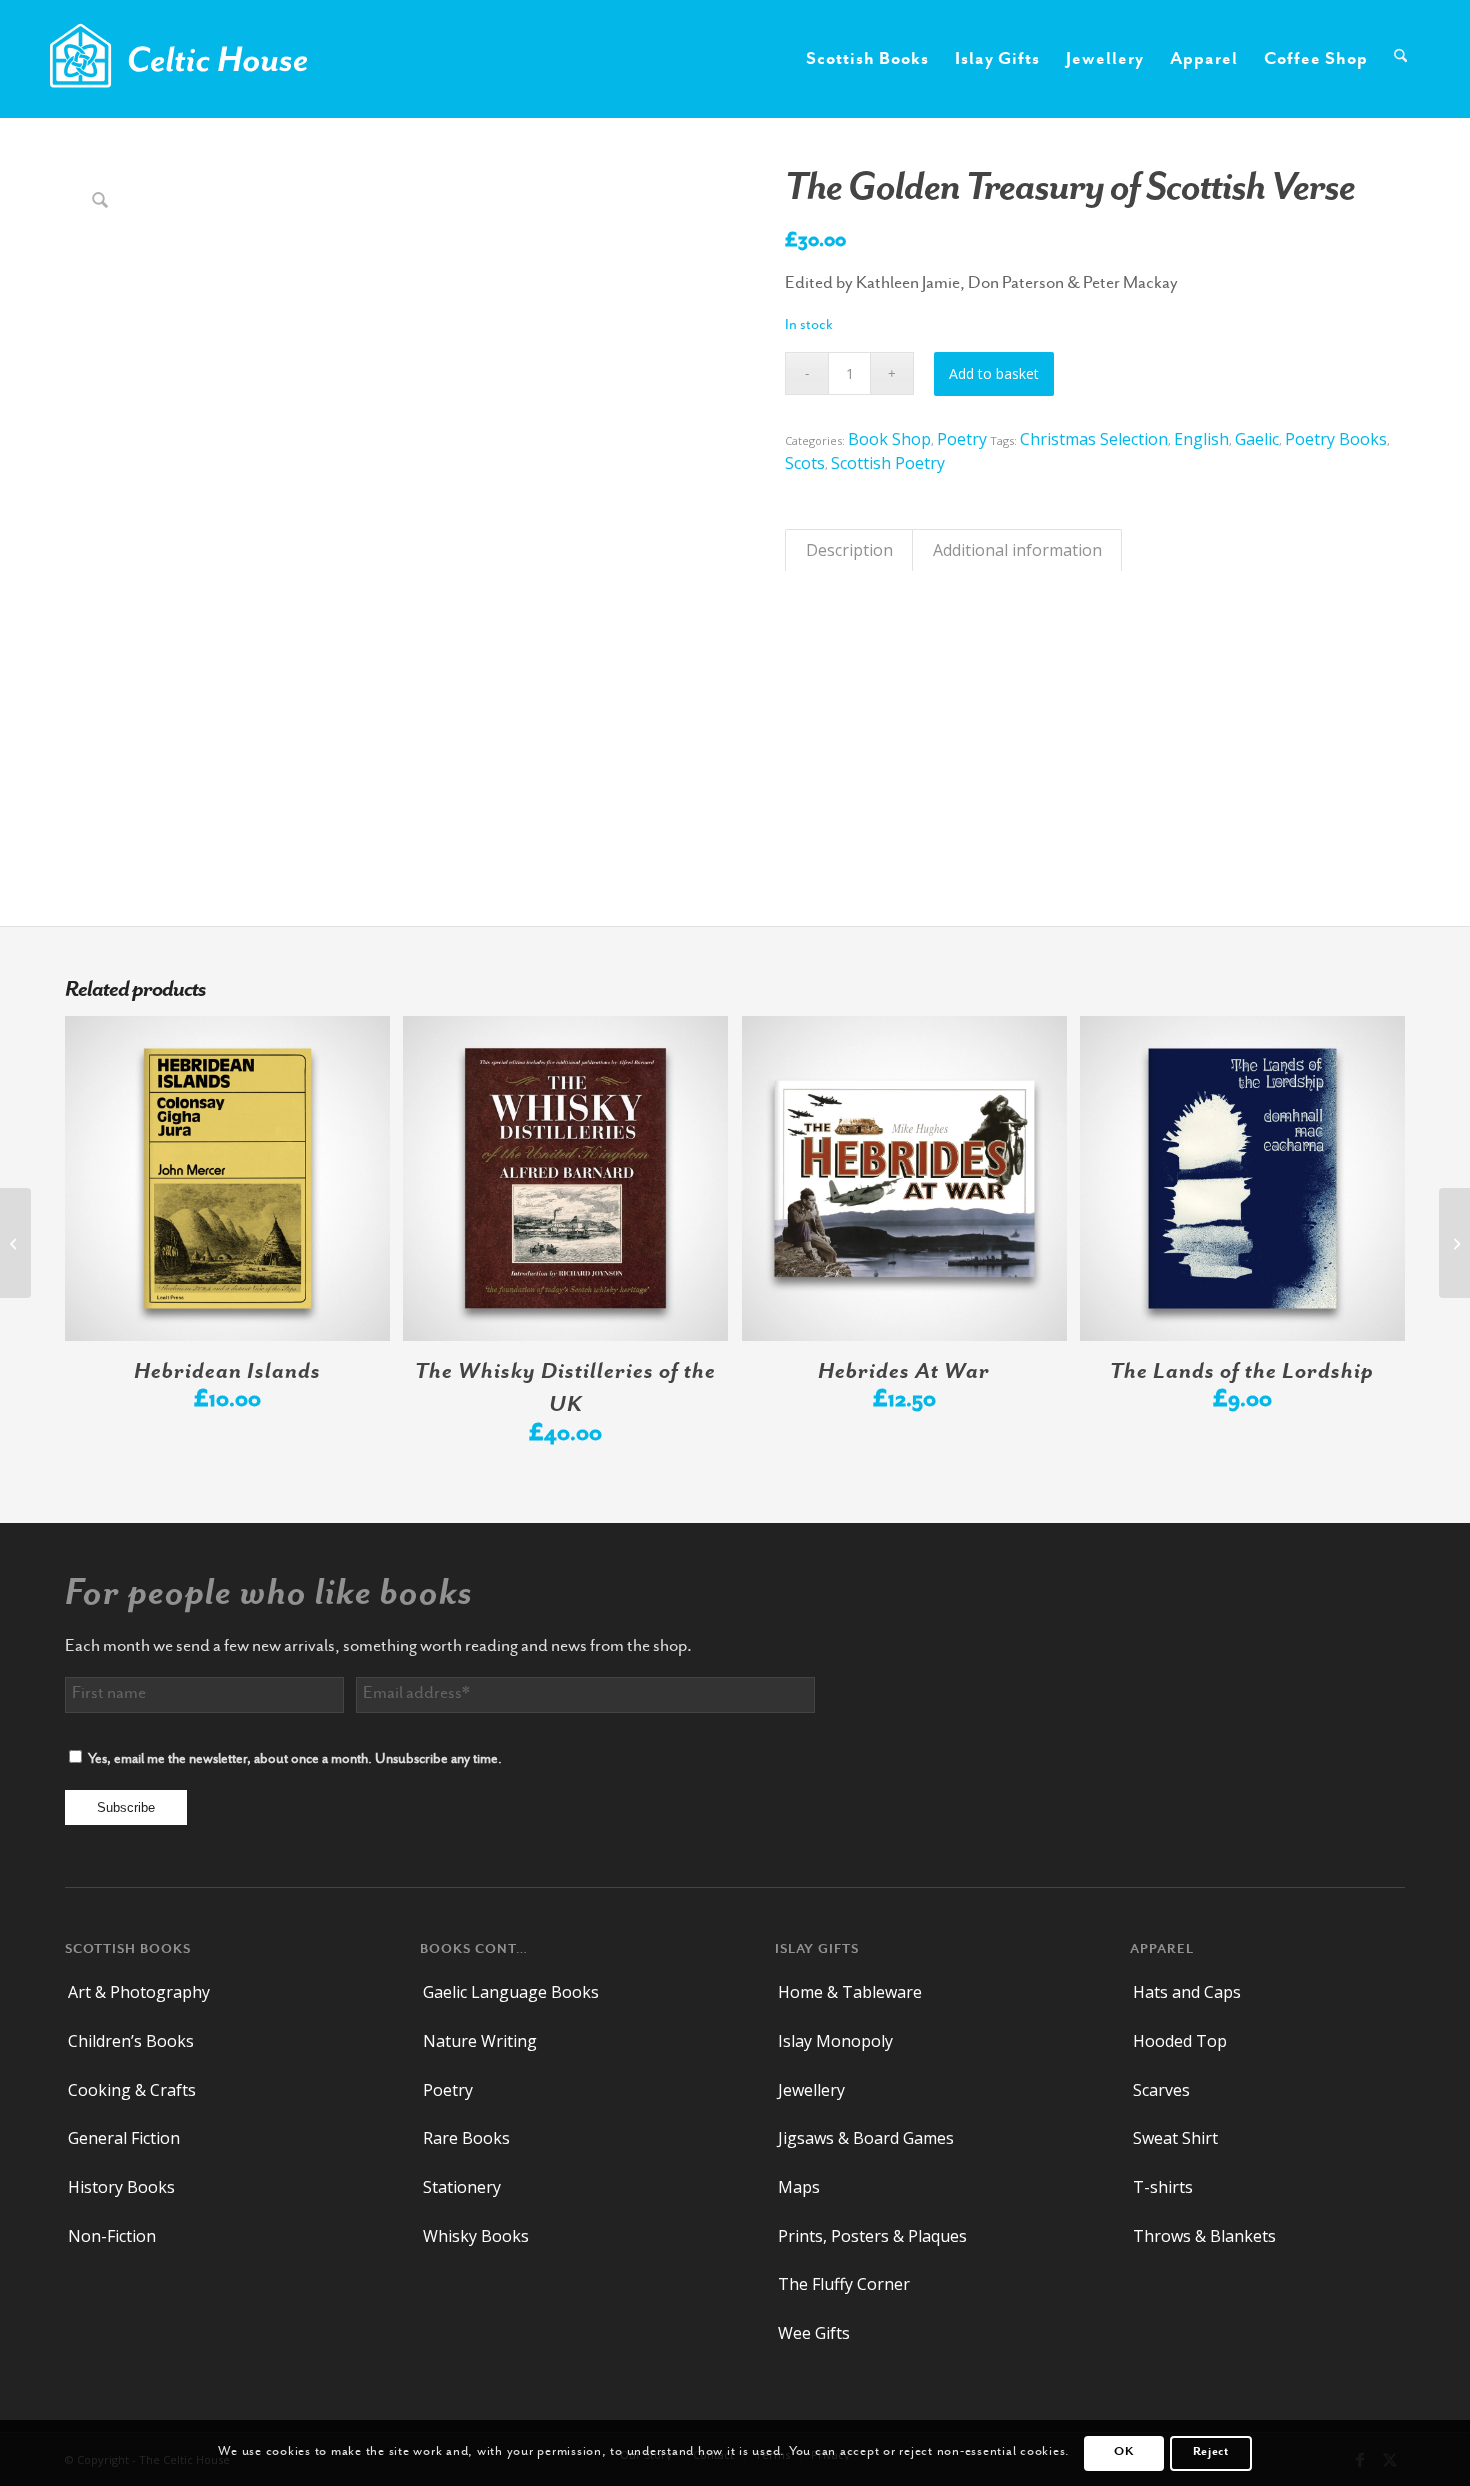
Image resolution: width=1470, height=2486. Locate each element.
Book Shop (889, 439)
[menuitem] (867, 59)
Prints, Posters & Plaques (872, 2236)
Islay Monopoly (835, 2041)
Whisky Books (476, 2236)
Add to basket (994, 373)
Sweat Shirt (1175, 2138)
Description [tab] (849, 550)
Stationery (462, 2187)
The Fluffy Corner (844, 2284)
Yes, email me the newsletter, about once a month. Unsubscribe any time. (295, 1760)
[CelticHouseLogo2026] (178, 59)
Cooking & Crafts (132, 2090)
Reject (1211, 2452)
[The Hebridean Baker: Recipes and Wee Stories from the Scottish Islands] (15, 1243)
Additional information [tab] (1017, 550)
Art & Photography (139, 1992)
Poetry (962, 439)
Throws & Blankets (1204, 2236)
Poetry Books (1336, 439)
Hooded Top (1180, 2041)
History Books (121, 2187)
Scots (805, 463)
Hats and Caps (1187, 1992)
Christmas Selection (1094, 439)
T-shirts (1163, 2187)
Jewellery (811, 2090)
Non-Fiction (112, 2236)
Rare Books (466, 2138)
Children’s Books (131, 2041)
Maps (799, 2187)
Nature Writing (480, 2041)
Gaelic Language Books (511, 1992)
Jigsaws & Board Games (866, 2138)
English (1201, 439)
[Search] (1400, 59)
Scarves (1161, 2090)
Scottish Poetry (888, 463)
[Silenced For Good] (1454, 1243)
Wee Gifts (814, 2333)
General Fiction (124, 2138)
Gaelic (1257, 439)
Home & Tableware (850, 1992)
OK (1123, 2452)
